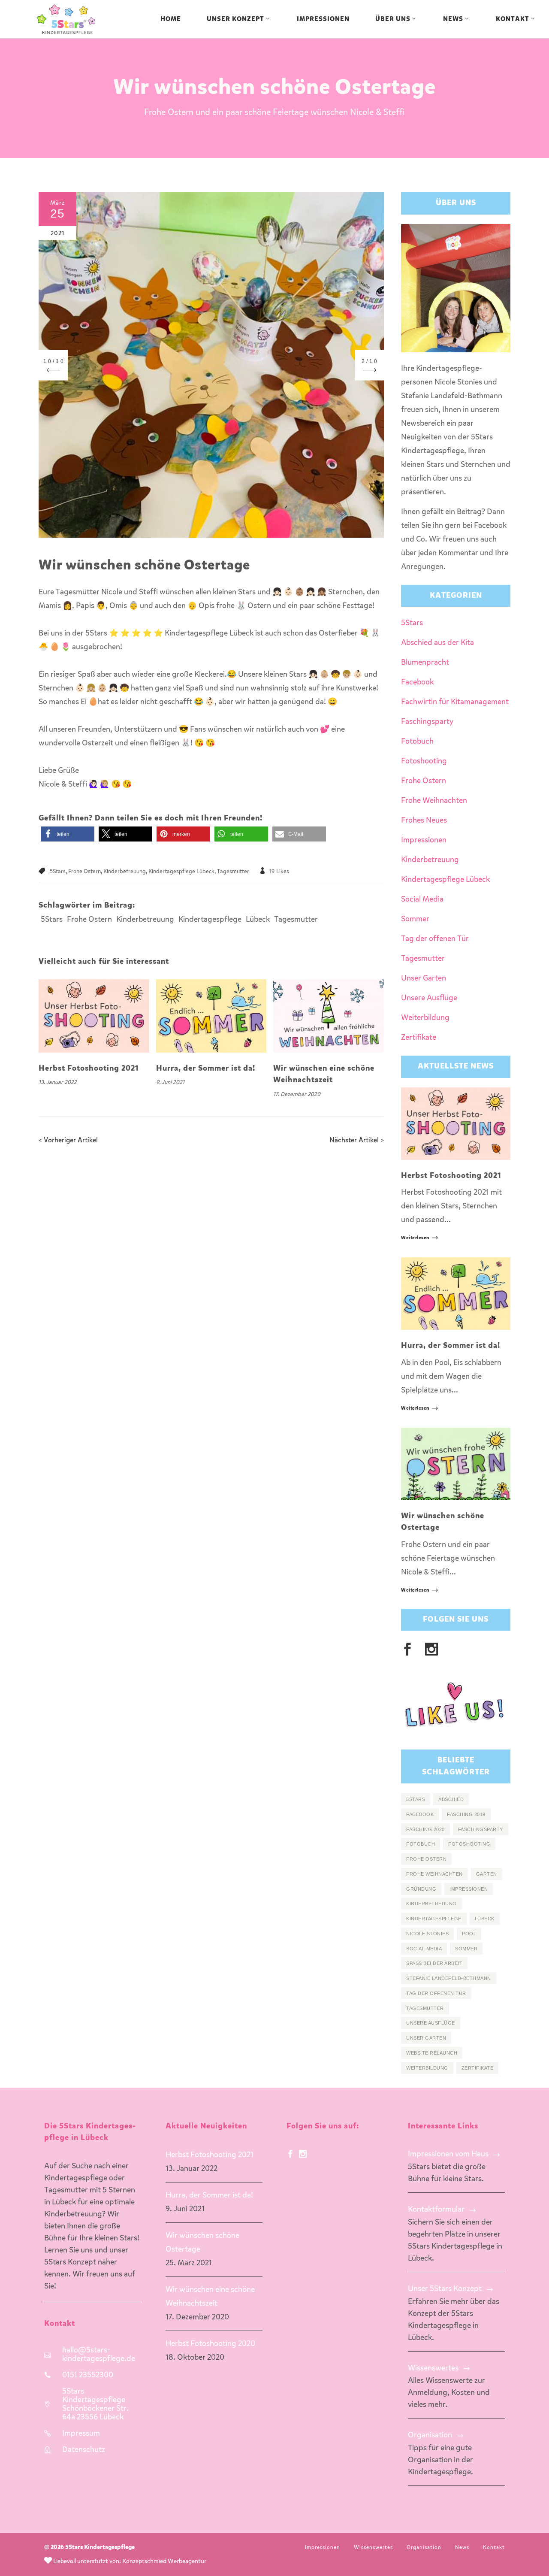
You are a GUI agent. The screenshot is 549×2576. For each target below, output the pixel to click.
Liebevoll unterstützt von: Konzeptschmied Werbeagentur (129, 2561)
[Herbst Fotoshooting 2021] (94, 1016)
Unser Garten (424, 978)
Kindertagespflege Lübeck (181, 872)
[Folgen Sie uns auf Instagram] (303, 2155)
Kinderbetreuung (125, 872)
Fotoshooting (424, 761)
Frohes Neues (424, 820)
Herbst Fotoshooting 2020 (210, 2344)
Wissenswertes (433, 2368)
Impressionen (424, 840)
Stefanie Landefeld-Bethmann (449, 1978)
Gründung (421, 1889)
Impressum (81, 2434)
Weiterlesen (415, 1238)
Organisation (430, 2435)
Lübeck (258, 920)
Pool (469, 1934)
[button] (68, 834)
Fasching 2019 (466, 1814)
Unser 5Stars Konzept (445, 2289)
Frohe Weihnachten (434, 801)
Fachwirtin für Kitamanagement (455, 702)
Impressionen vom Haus (448, 2154)
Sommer (415, 919)
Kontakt (494, 2548)
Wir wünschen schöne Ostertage (202, 2243)
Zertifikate (419, 1038)
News (462, 2548)
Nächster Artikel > (357, 1141)
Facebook (417, 682)
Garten (487, 1874)
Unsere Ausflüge (429, 998)
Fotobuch (417, 742)
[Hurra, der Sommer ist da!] (211, 1016)
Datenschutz (84, 2450)
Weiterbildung (425, 1018)
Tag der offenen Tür (435, 939)
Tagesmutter (233, 872)
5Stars (58, 872)
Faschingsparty (427, 722)
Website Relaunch (432, 2053)
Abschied (451, 1799)
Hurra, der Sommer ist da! (206, 1069)
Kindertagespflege (210, 920)
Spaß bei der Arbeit (434, 1963)
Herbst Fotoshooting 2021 (89, 1069)
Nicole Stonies (427, 1934)
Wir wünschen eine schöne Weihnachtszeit (210, 2297)
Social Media (422, 899)
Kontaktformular (436, 2210)
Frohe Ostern (84, 872)
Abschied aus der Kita (437, 643)
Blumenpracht (425, 663)
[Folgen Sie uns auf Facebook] (290, 2155)
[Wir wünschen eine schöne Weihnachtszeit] (329, 1016)
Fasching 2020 (425, 1829)
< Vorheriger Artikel (68, 1141)
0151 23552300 (88, 2375)
